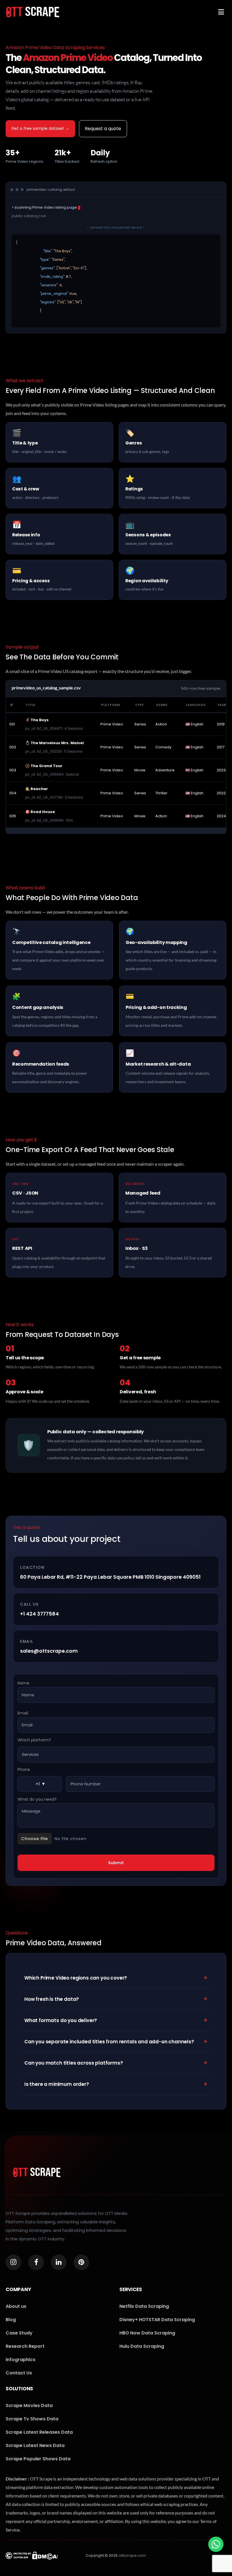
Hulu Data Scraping (142, 2346)
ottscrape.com (132, 2555)
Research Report (25, 2346)
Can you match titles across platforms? (116, 2063)
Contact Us (19, 2373)
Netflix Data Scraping (144, 2306)
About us (16, 2306)
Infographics (21, 2360)
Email (23, 1713)
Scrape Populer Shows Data (38, 2459)
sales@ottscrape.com (49, 1651)
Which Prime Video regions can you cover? (116, 1978)
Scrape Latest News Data (35, 2445)
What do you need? (37, 1799)
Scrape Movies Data (29, 2405)
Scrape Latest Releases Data (39, 2432)
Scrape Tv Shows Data (32, 2419)
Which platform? (34, 1740)
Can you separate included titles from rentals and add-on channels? (116, 2041)
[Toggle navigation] (221, 12)
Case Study (19, 2333)
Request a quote (103, 129)
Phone (24, 1770)
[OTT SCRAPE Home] (33, 12)
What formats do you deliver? (116, 2020)
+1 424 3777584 (39, 1614)
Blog (11, 2320)
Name (23, 1683)
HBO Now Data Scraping (147, 2333)
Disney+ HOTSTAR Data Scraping (157, 2320)
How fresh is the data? (116, 1999)
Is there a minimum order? (116, 2084)
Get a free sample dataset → (40, 128)
